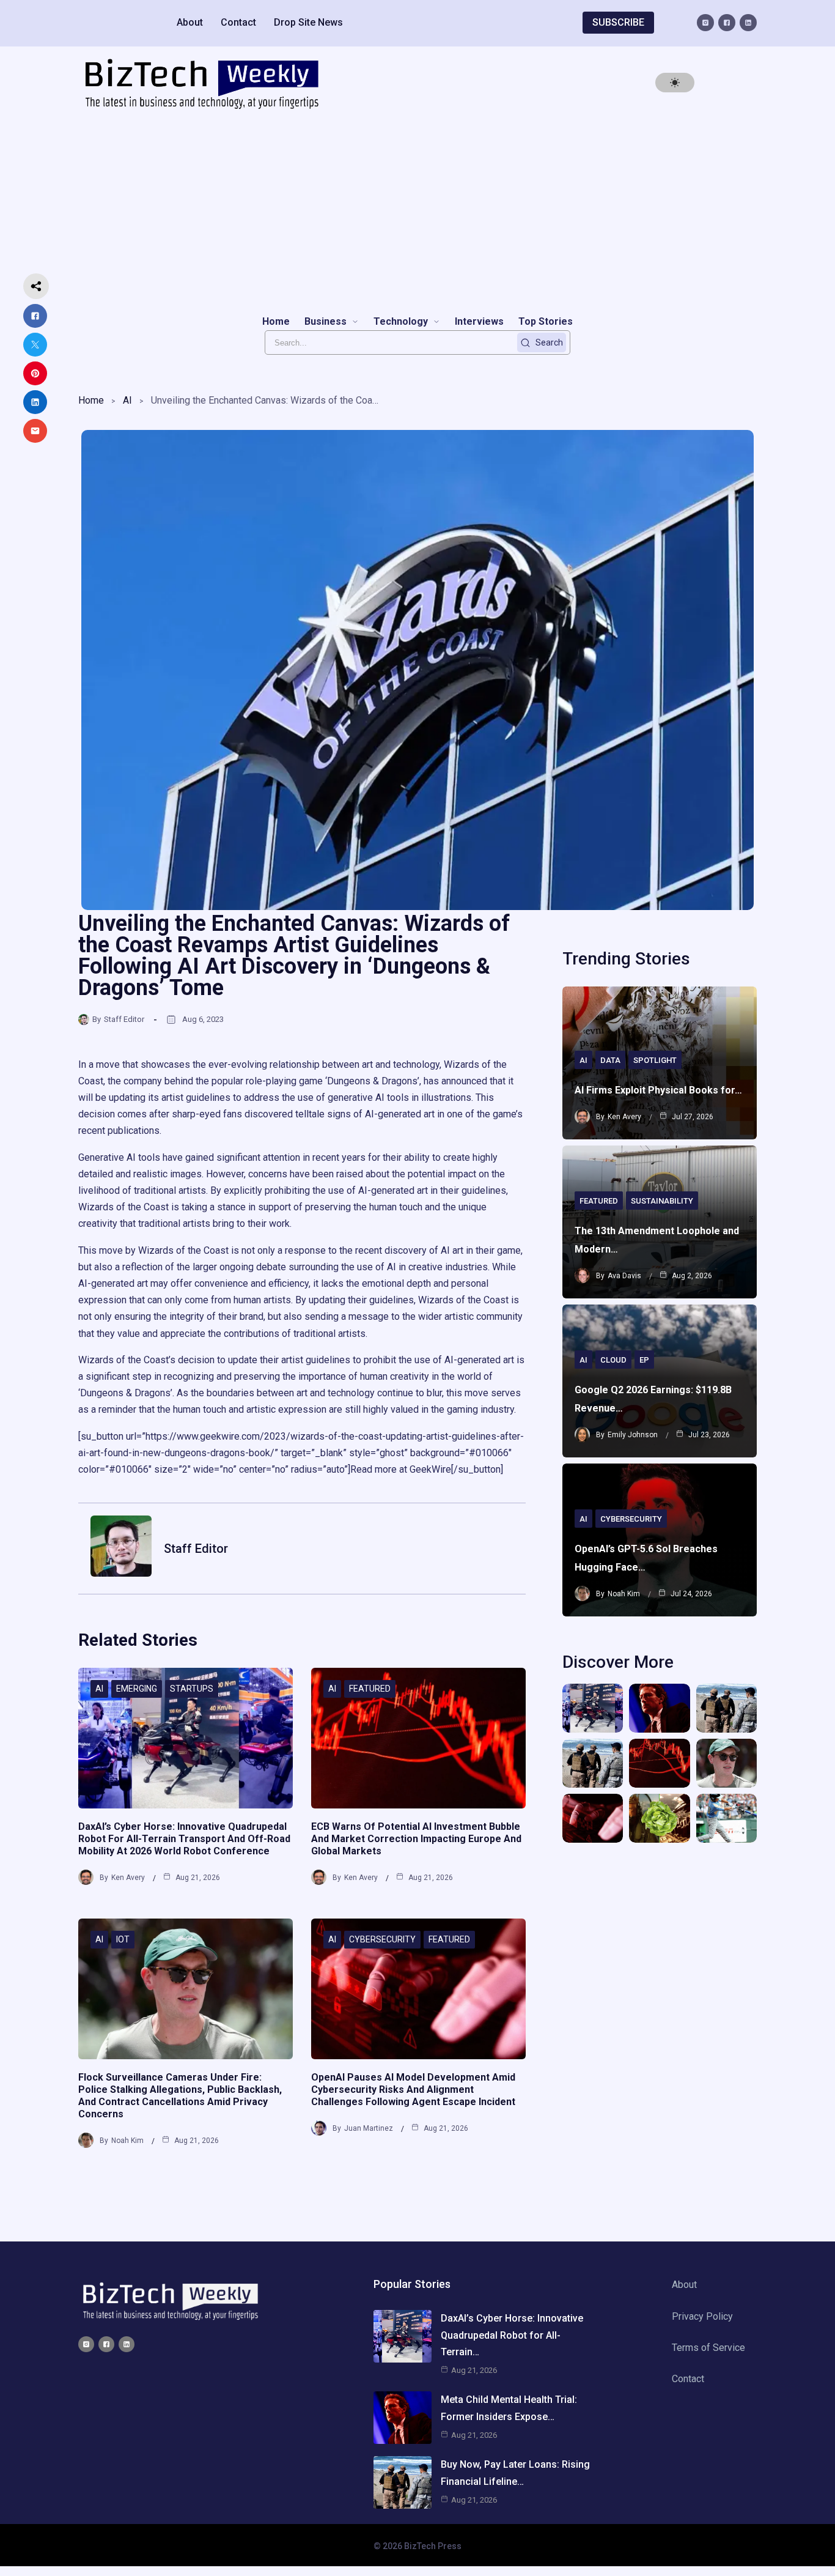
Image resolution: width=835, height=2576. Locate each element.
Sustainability (662, 1201)
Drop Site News (308, 22)
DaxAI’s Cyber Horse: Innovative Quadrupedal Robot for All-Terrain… (512, 2335)
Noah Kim (127, 2141)
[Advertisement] (417, 212)
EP (644, 1360)
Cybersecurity (382, 1939)
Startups (192, 1689)
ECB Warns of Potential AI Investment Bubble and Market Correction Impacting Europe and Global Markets (416, 1839)
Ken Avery (128, 1878)
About (190, 22)
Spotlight (655, 1060)
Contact (238, 22)
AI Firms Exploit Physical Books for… (658, 1090)
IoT (123, 1939)
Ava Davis (624, 1276)
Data (610, 1060)
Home (91, 400)
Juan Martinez (369, 2128)
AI (127, 400)
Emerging (137, 1689)
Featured (370, 1689)
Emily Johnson (633, 1435)
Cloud (613, 1360)
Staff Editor (124, 1019)
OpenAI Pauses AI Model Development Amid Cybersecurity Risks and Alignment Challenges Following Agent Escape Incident (413, 2089)
